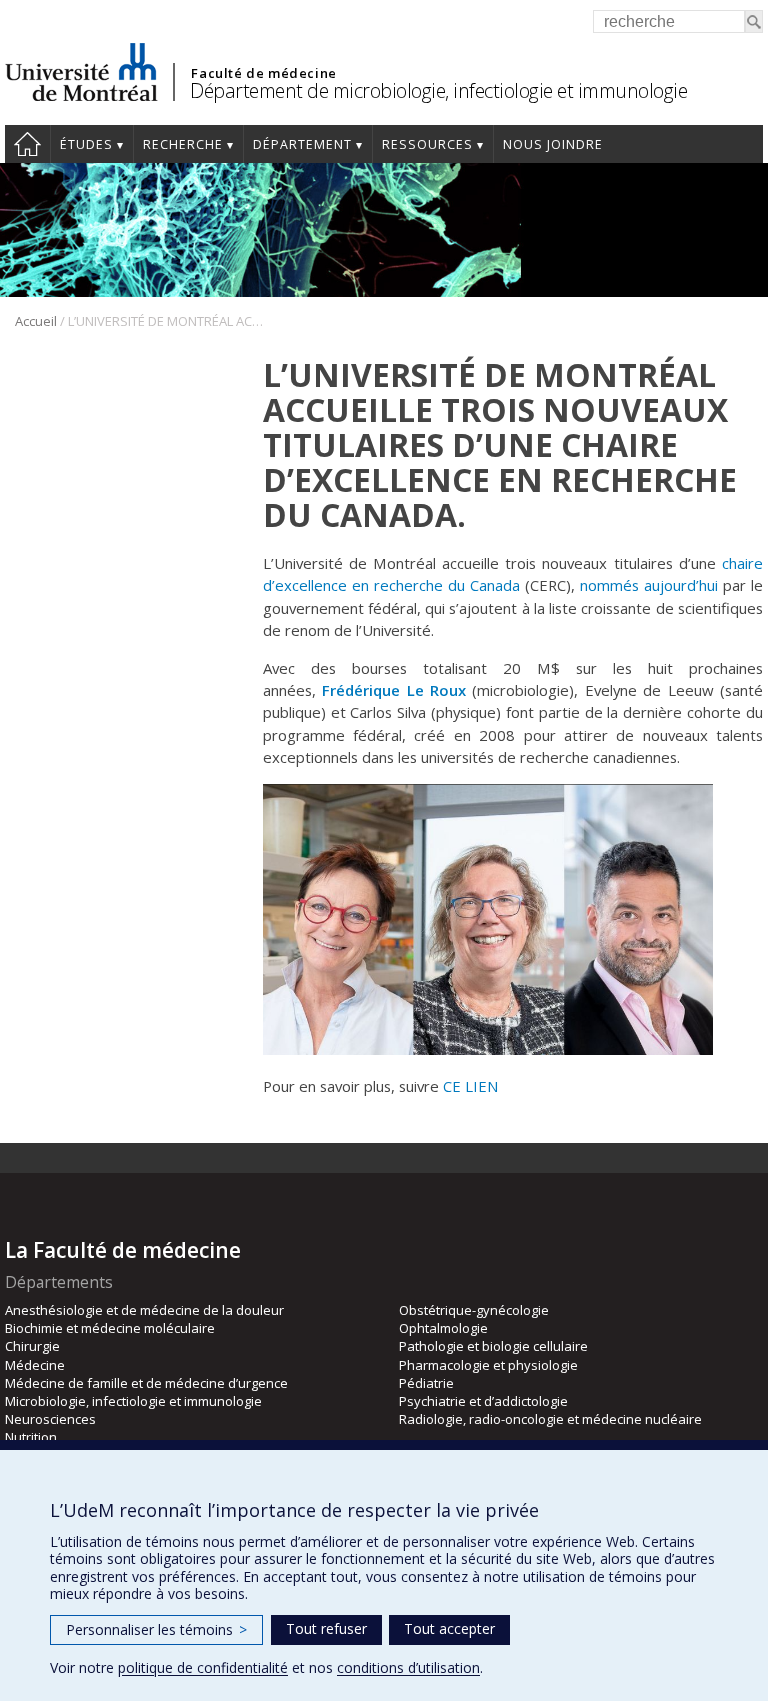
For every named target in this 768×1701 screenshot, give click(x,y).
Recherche (183, 144)
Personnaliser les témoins (156, 1629)
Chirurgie (32, 1346)
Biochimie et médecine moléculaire (110, 1328)
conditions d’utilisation (408, 1667)
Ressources (427, 144)
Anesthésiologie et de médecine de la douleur (144, 1310)
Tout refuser (326, 1628)
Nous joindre (553, 144)
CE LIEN (470, 1086)
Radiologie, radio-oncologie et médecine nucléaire (550, 1419)
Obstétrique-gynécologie (474, 1310)
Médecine (35, 1365)
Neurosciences (50, 1419)
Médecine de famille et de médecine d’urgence (146, 1383)
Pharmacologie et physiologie (488, 1365)
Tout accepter (449, 1628)
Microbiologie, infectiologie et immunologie (133, 1401)
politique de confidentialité (203, 1667)
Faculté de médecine (263, 73)
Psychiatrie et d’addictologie (483, 1401)
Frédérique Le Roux (397, 690)
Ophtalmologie (443, 1328)
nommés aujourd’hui (649, 585)
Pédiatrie (426, 1383)
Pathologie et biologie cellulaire (493, 1346)
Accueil (27, 144)
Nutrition (31, 1437)
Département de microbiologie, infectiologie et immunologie (438, 90)
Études (86, 144)
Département (302, 144)
